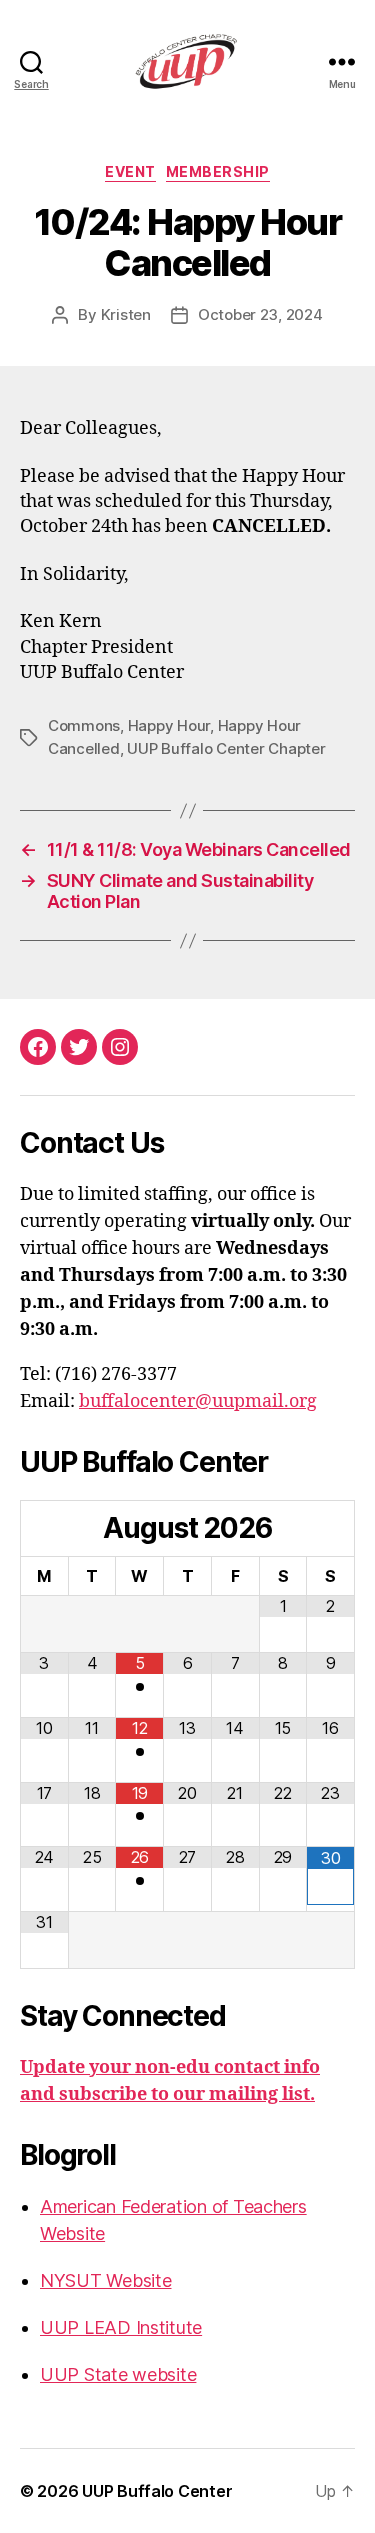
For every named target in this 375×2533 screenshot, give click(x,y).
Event (130, 171)
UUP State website (118, 2374)
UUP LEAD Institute (121, 2327)
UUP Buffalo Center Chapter (226, 748)
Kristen (126, 314)
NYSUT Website (106, 2280)
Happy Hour (169, 725)
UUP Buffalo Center (157, 2491)
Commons (84, 725)
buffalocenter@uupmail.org (198, 1401)
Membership (218, 171)
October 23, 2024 (260, 314)
